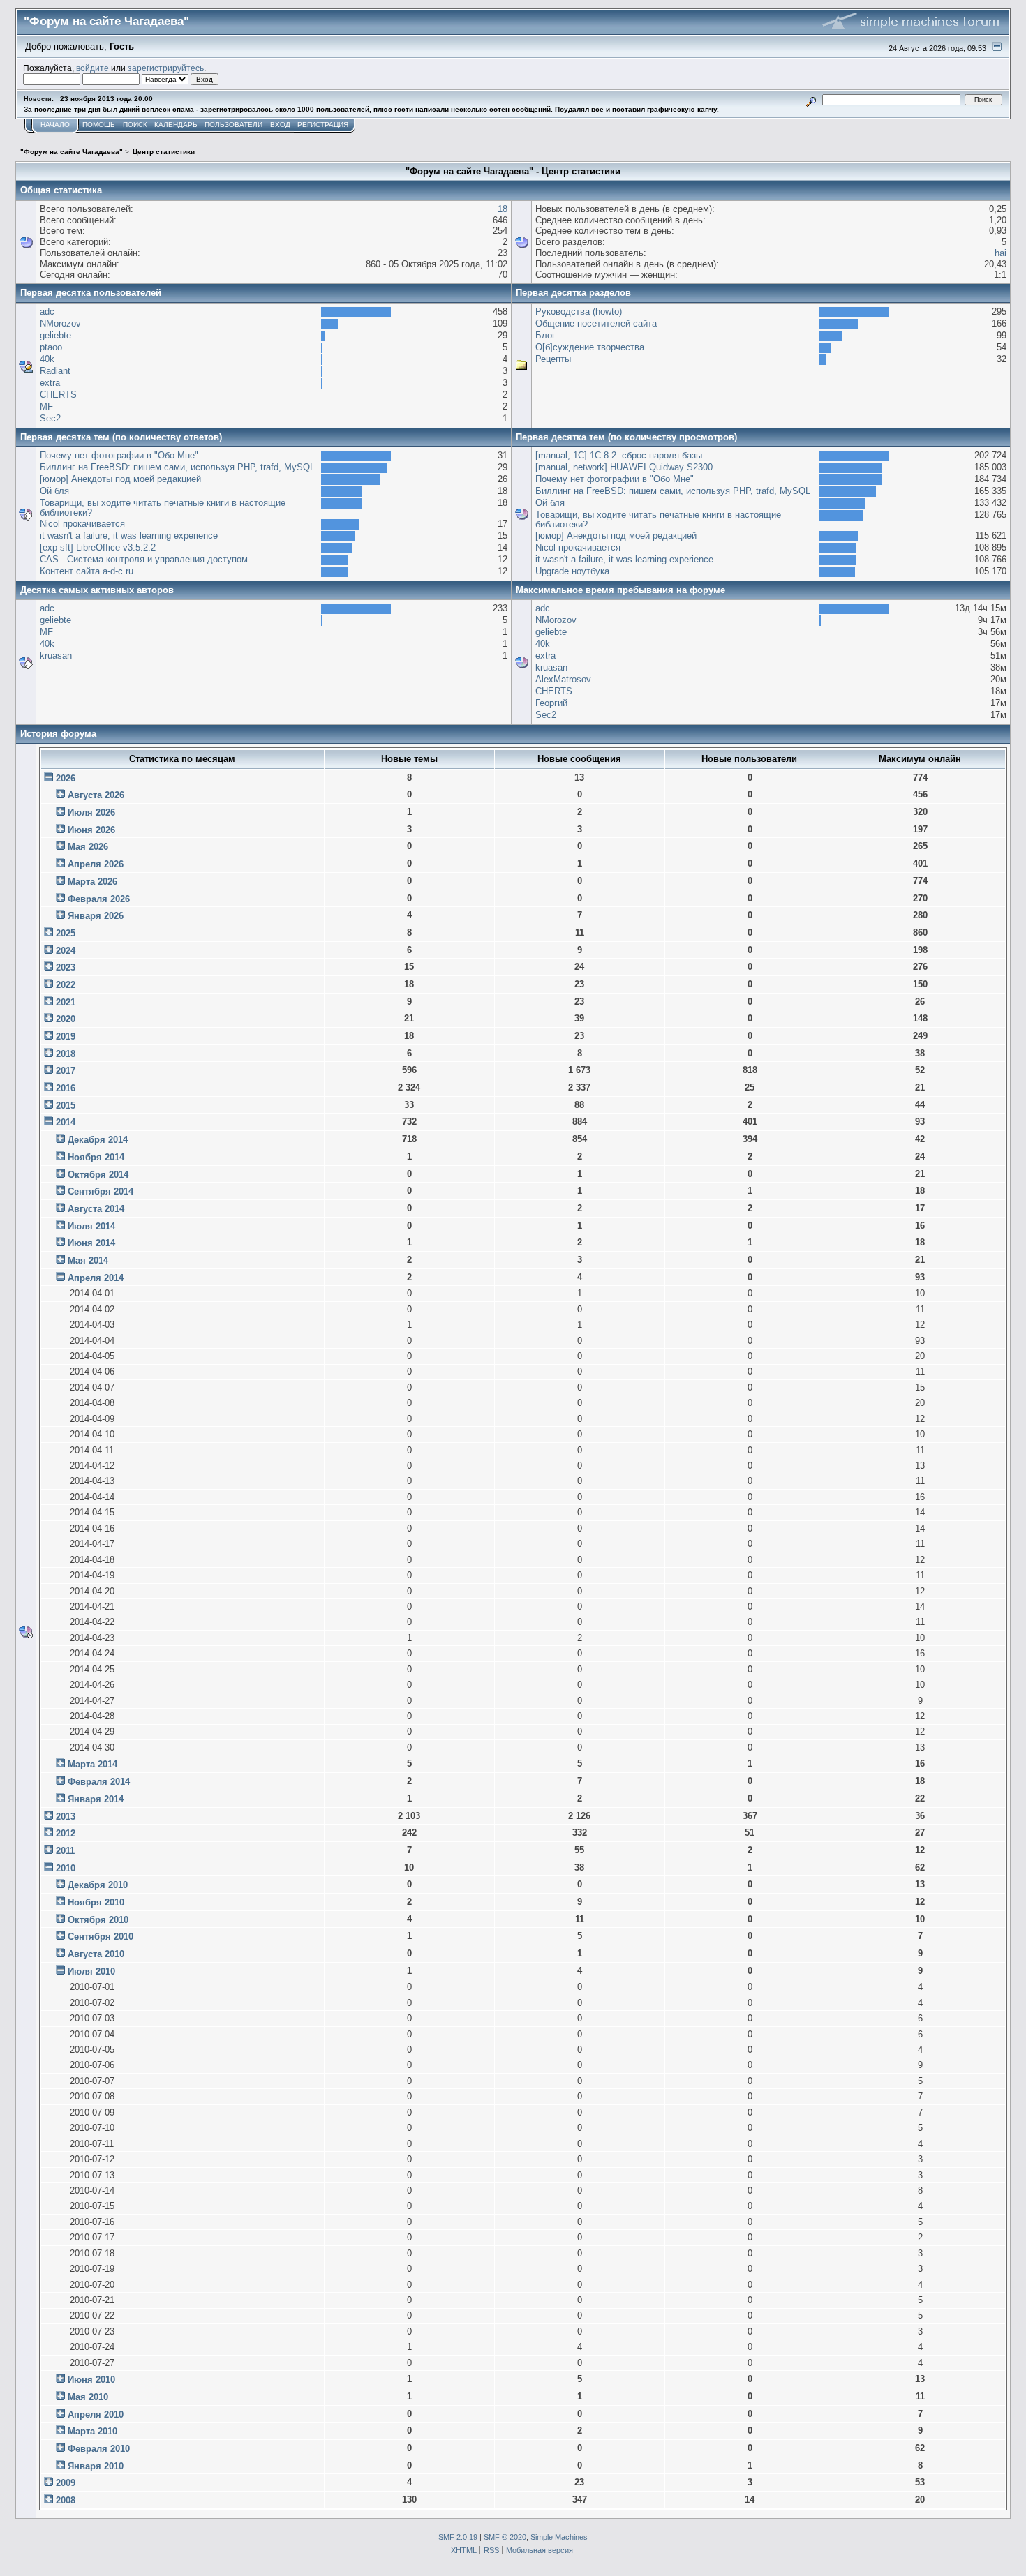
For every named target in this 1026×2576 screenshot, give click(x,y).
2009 (66, 2483)
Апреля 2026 (96, 864)
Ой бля (54, 491)
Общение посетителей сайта (596, 323)
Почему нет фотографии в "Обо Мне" (119, 455)
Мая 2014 (88, 1260)
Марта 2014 (92, 1764)
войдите (92, 68)
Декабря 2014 (98, 1140)
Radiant (55, 371)
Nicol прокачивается (82, 524)
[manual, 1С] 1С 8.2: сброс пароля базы (619, 455)
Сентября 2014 (101, 1191)
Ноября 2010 (96, 1902)
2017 (66, 1071)
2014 (66, 1122)
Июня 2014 (91, 1243)
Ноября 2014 (96, 1157)
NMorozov (60, 323)
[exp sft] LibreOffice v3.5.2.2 (98, 547)
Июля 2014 (91, 1226)
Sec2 (50, 418)
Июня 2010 (91, 2380)
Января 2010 (96, 2466)
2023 (66, 967)
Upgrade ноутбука (572, 571)
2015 (66, 1106)
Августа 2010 (96, 1954)
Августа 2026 (96, 795)
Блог (545, 335)
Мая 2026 (88, 847)
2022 (66, 985)
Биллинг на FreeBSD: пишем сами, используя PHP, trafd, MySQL (177, 467)
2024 (66, 951)
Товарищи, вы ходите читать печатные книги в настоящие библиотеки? (163, 508)
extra (50, 383)
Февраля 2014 (99, 1782)
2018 (66, 1054)
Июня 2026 (91, 830)
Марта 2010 (92, 2431)
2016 (66, 1088)
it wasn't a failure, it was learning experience (129, 536)
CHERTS (58, 395)
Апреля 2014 (96, 1278)
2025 (66, 933)
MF (46, 406)
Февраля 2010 (99, 2449)
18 (503, 209)
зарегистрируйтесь (166, 68)
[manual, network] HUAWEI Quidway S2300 (624, 467)
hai (1001, 253)
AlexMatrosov (563, 679)
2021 (66, 1002)
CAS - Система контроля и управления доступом (144, 559)
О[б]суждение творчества (590, 347)
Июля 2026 (91, 813)
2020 (66, 1019)
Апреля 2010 (96, 2414)
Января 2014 (96, 1799)
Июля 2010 (91, 1971)
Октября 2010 (98, 1920)
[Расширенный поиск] (811, 99)
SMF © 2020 (505, 2537)
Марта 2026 (92, 882)
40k (47, 359)
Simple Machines (559, 2537)
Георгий (551, 703)
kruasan (56, 656)
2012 (66, 1833)
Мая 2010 (88, 2397)
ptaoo (51, 347)
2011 (65, 1851)
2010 (66, 1868)
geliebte (55, 335)
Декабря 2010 (98, 1885)
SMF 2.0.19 (458, 2537)
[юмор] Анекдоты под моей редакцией (120, 479)
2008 (66, 2500)
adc (47, 312)
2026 (66, 778)
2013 (66, 1817)
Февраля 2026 (99, 899)
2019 (66, 1036)
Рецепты (553, 359)
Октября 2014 (98, 1175)
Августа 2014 (96, 1209)
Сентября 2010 (101, 1937)
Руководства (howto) (579, 312)
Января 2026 (96, 916)
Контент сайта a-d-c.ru (87, 571)
